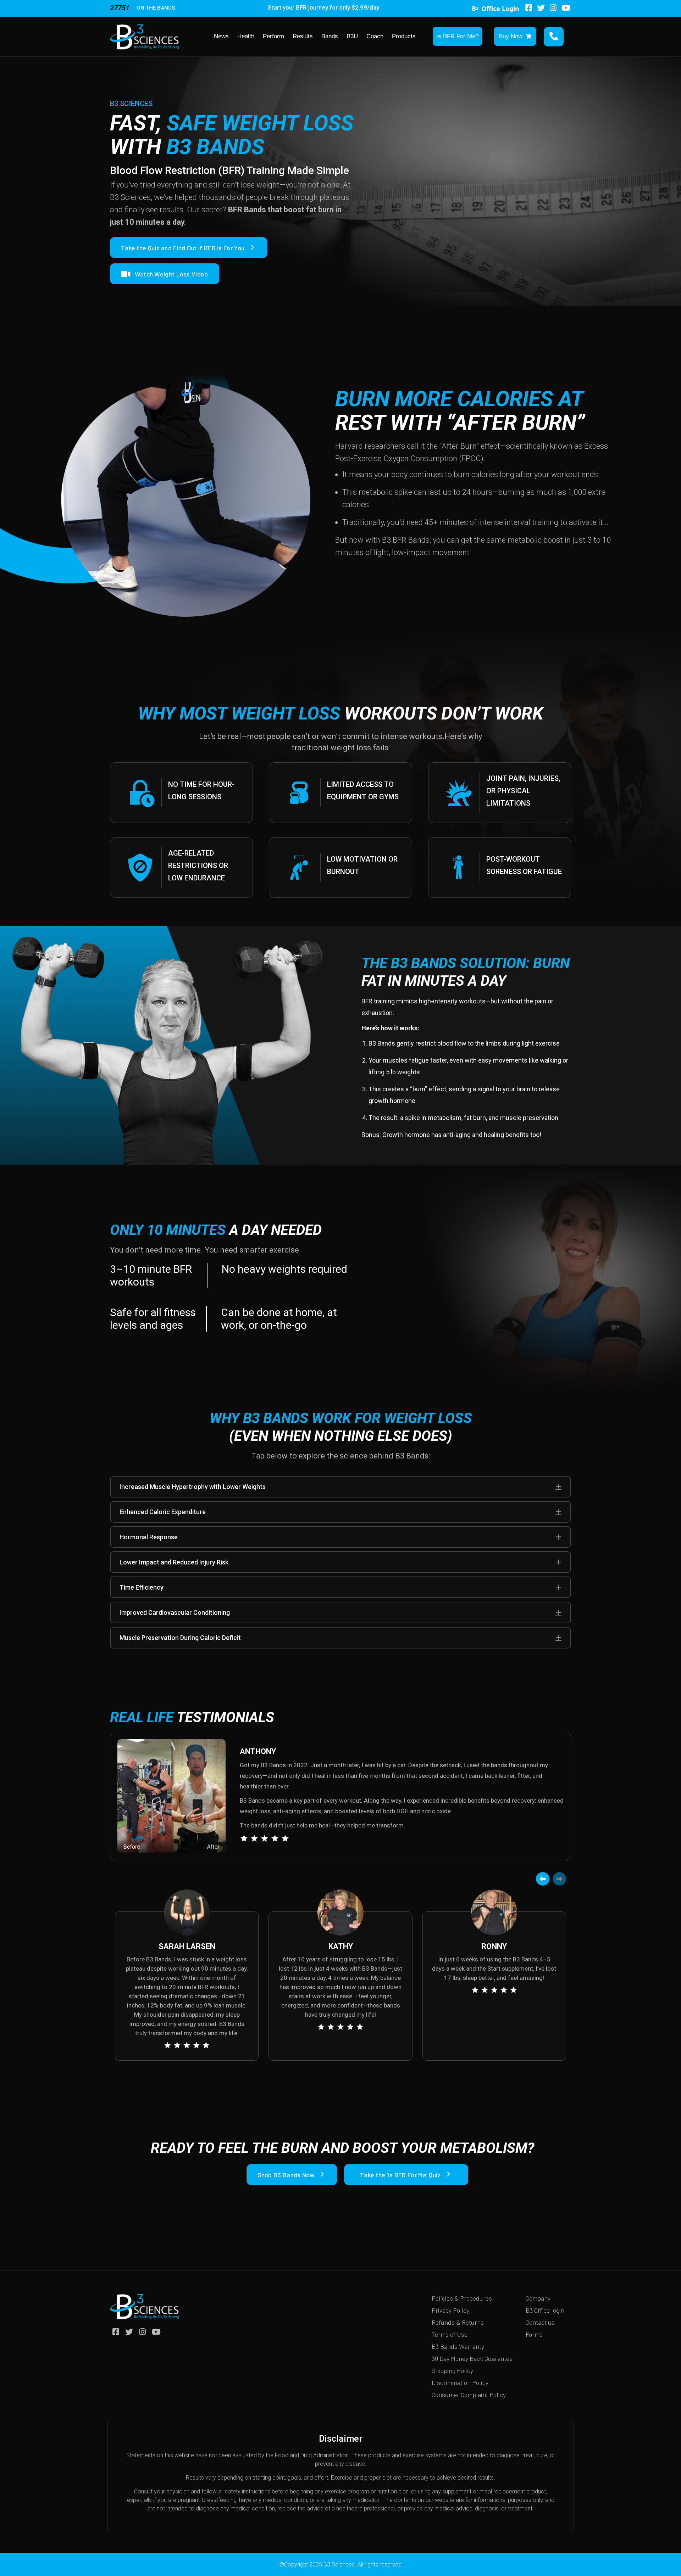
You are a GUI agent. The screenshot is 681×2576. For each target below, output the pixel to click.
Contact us (540, 2322)
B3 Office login (545, 2310)
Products (404, 36)
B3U (352, 36)
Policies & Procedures (462, 2298)
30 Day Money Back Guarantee (472, 2358)
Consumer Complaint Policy (469, 2395)
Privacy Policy (450, 2310)
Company (538, 2298)
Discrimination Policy (460, 2382)
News (221, 36)
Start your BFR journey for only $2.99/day (323, 7)
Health (246, 36)
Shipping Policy (452, 2370)
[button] (558, 1487)
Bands (330, 36)
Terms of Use (450, 2334)
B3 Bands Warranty (458, 2346)
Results (303, 36)
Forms (534, 2334)
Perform (273, 36)
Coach (375, 36)
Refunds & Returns (458, 2322)
